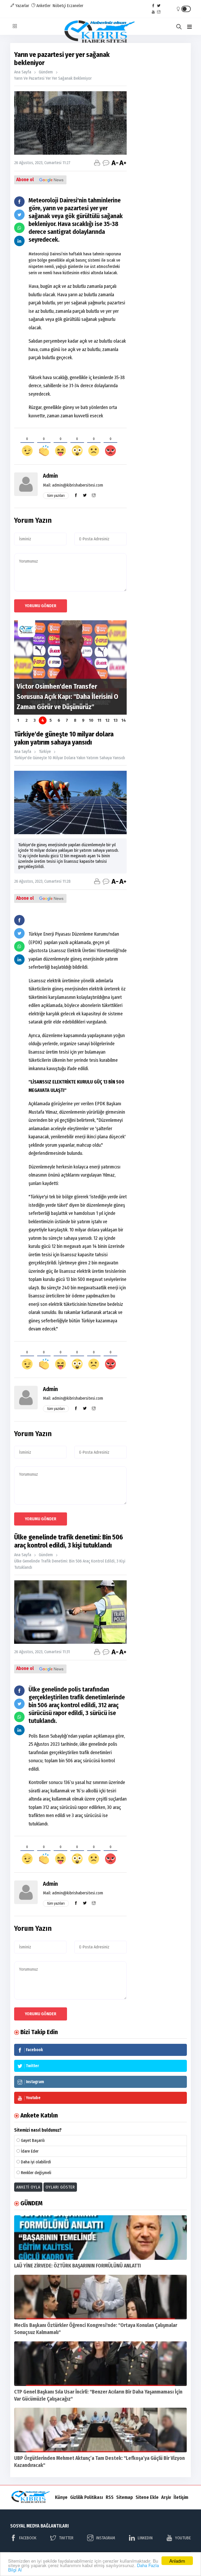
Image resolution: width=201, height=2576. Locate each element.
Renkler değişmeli (36, 2173)
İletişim (181, 2497)
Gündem (46, 72)
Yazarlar (22, 6)
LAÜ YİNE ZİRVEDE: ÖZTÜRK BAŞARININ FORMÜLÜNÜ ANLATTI (77, 2266)
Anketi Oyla (28, 2187)
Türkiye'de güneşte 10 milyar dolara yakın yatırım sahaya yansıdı (70, 758)
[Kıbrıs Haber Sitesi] (101, 32)
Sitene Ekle (147, 2497)
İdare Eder (30, 2151)
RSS (110, 2497)
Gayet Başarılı (33, 2140)
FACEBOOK (28, 2538)
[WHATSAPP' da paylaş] (19, 228)
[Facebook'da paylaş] (19, 202)
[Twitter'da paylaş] (19, 215)
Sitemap (125, 2497)
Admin (50, 476)
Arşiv (166, 2497)
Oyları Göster (60, 2187)
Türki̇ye (45, 751)
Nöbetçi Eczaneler (68, 6)
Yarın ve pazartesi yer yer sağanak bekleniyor (53, 78)
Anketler (43, 6)
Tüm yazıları (56, 496)
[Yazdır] (97, 163)
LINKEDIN (145, 2538)
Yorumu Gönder (41, 606)
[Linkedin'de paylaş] (19, 241)
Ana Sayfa (23, 72)
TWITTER (66, 2538)
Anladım (177, 2561)
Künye (61, 2497)
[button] (189, 27)
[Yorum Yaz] (106, 163)
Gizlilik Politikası (87, 2497)
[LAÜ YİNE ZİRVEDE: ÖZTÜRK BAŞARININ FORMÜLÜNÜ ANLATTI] (100, 2238)
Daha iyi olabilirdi (36, 2162)
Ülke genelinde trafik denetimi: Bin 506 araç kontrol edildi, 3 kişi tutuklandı (70, 1564)
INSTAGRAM (106, 2538)
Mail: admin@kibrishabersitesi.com (73, 485)
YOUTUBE (183, 2538)
